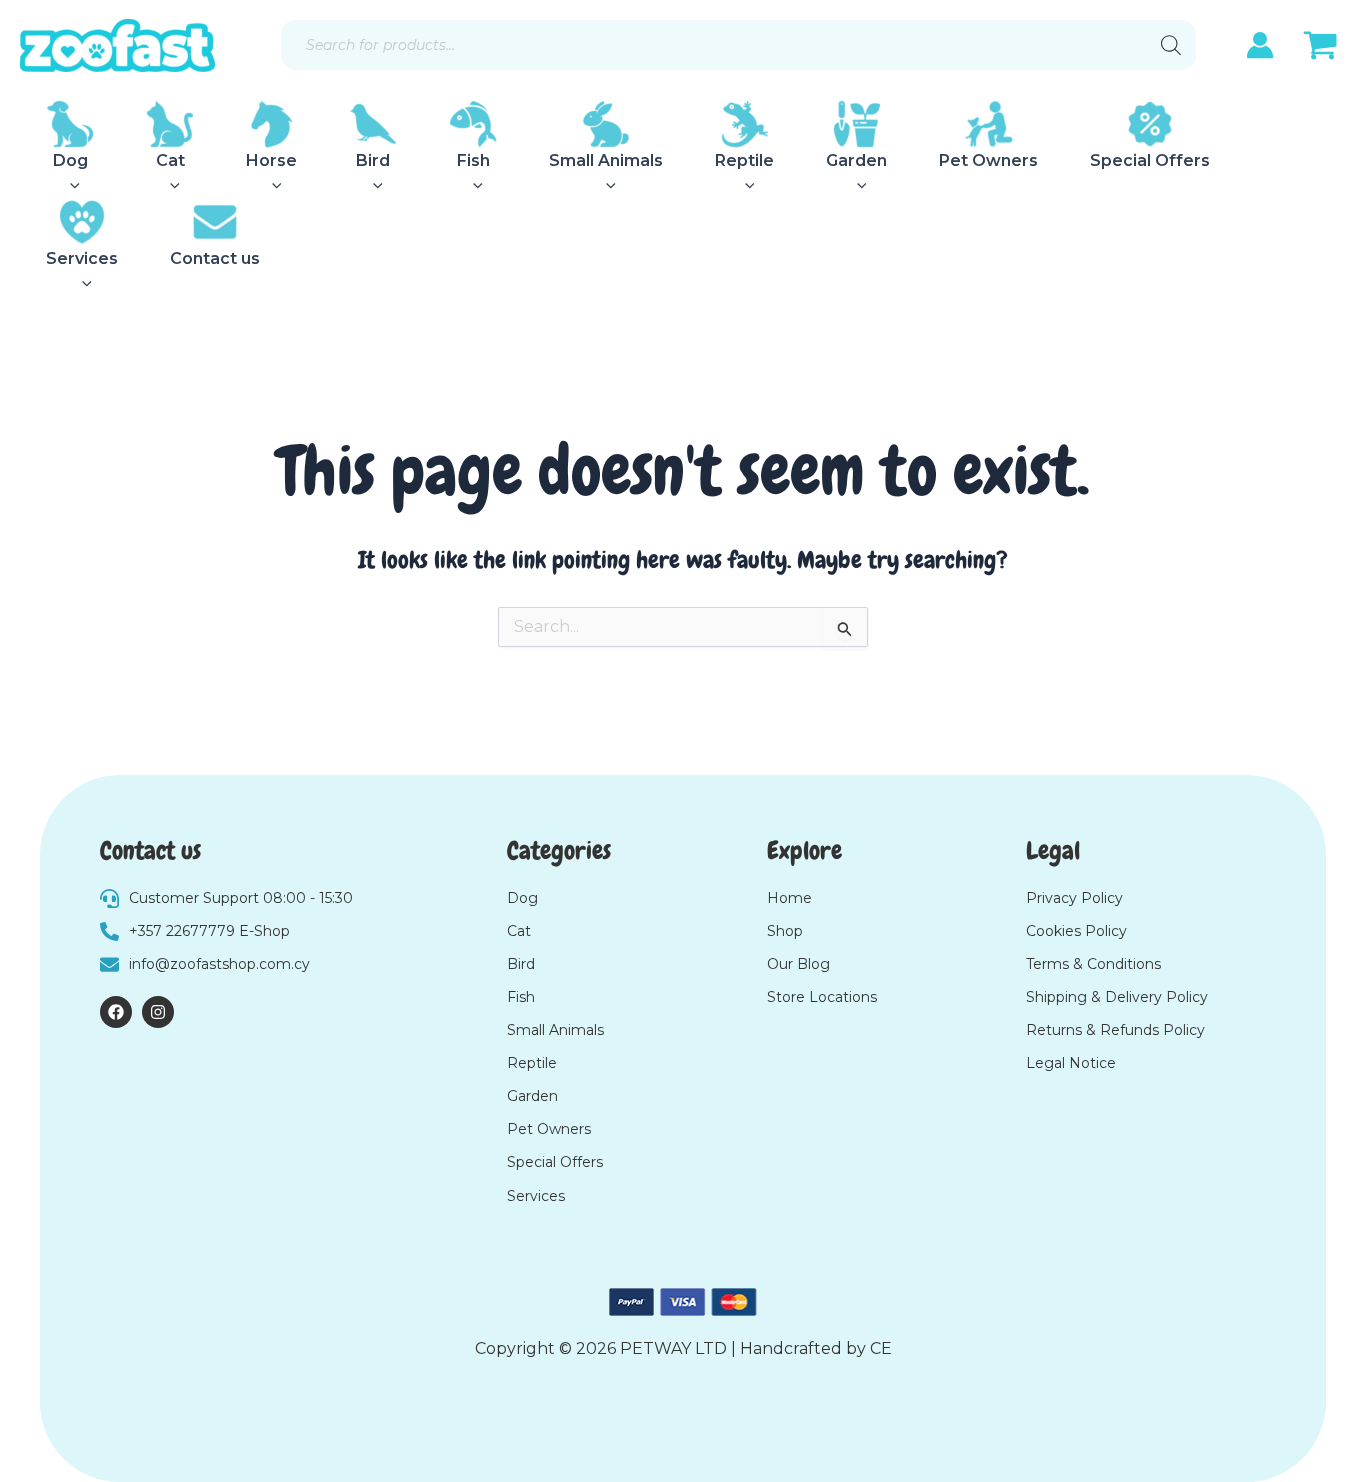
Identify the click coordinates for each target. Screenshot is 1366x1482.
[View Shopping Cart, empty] (1320, 48)
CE (881, 1348)
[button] (70, 185)
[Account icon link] (1260, 45)
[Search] (1171, 45)
